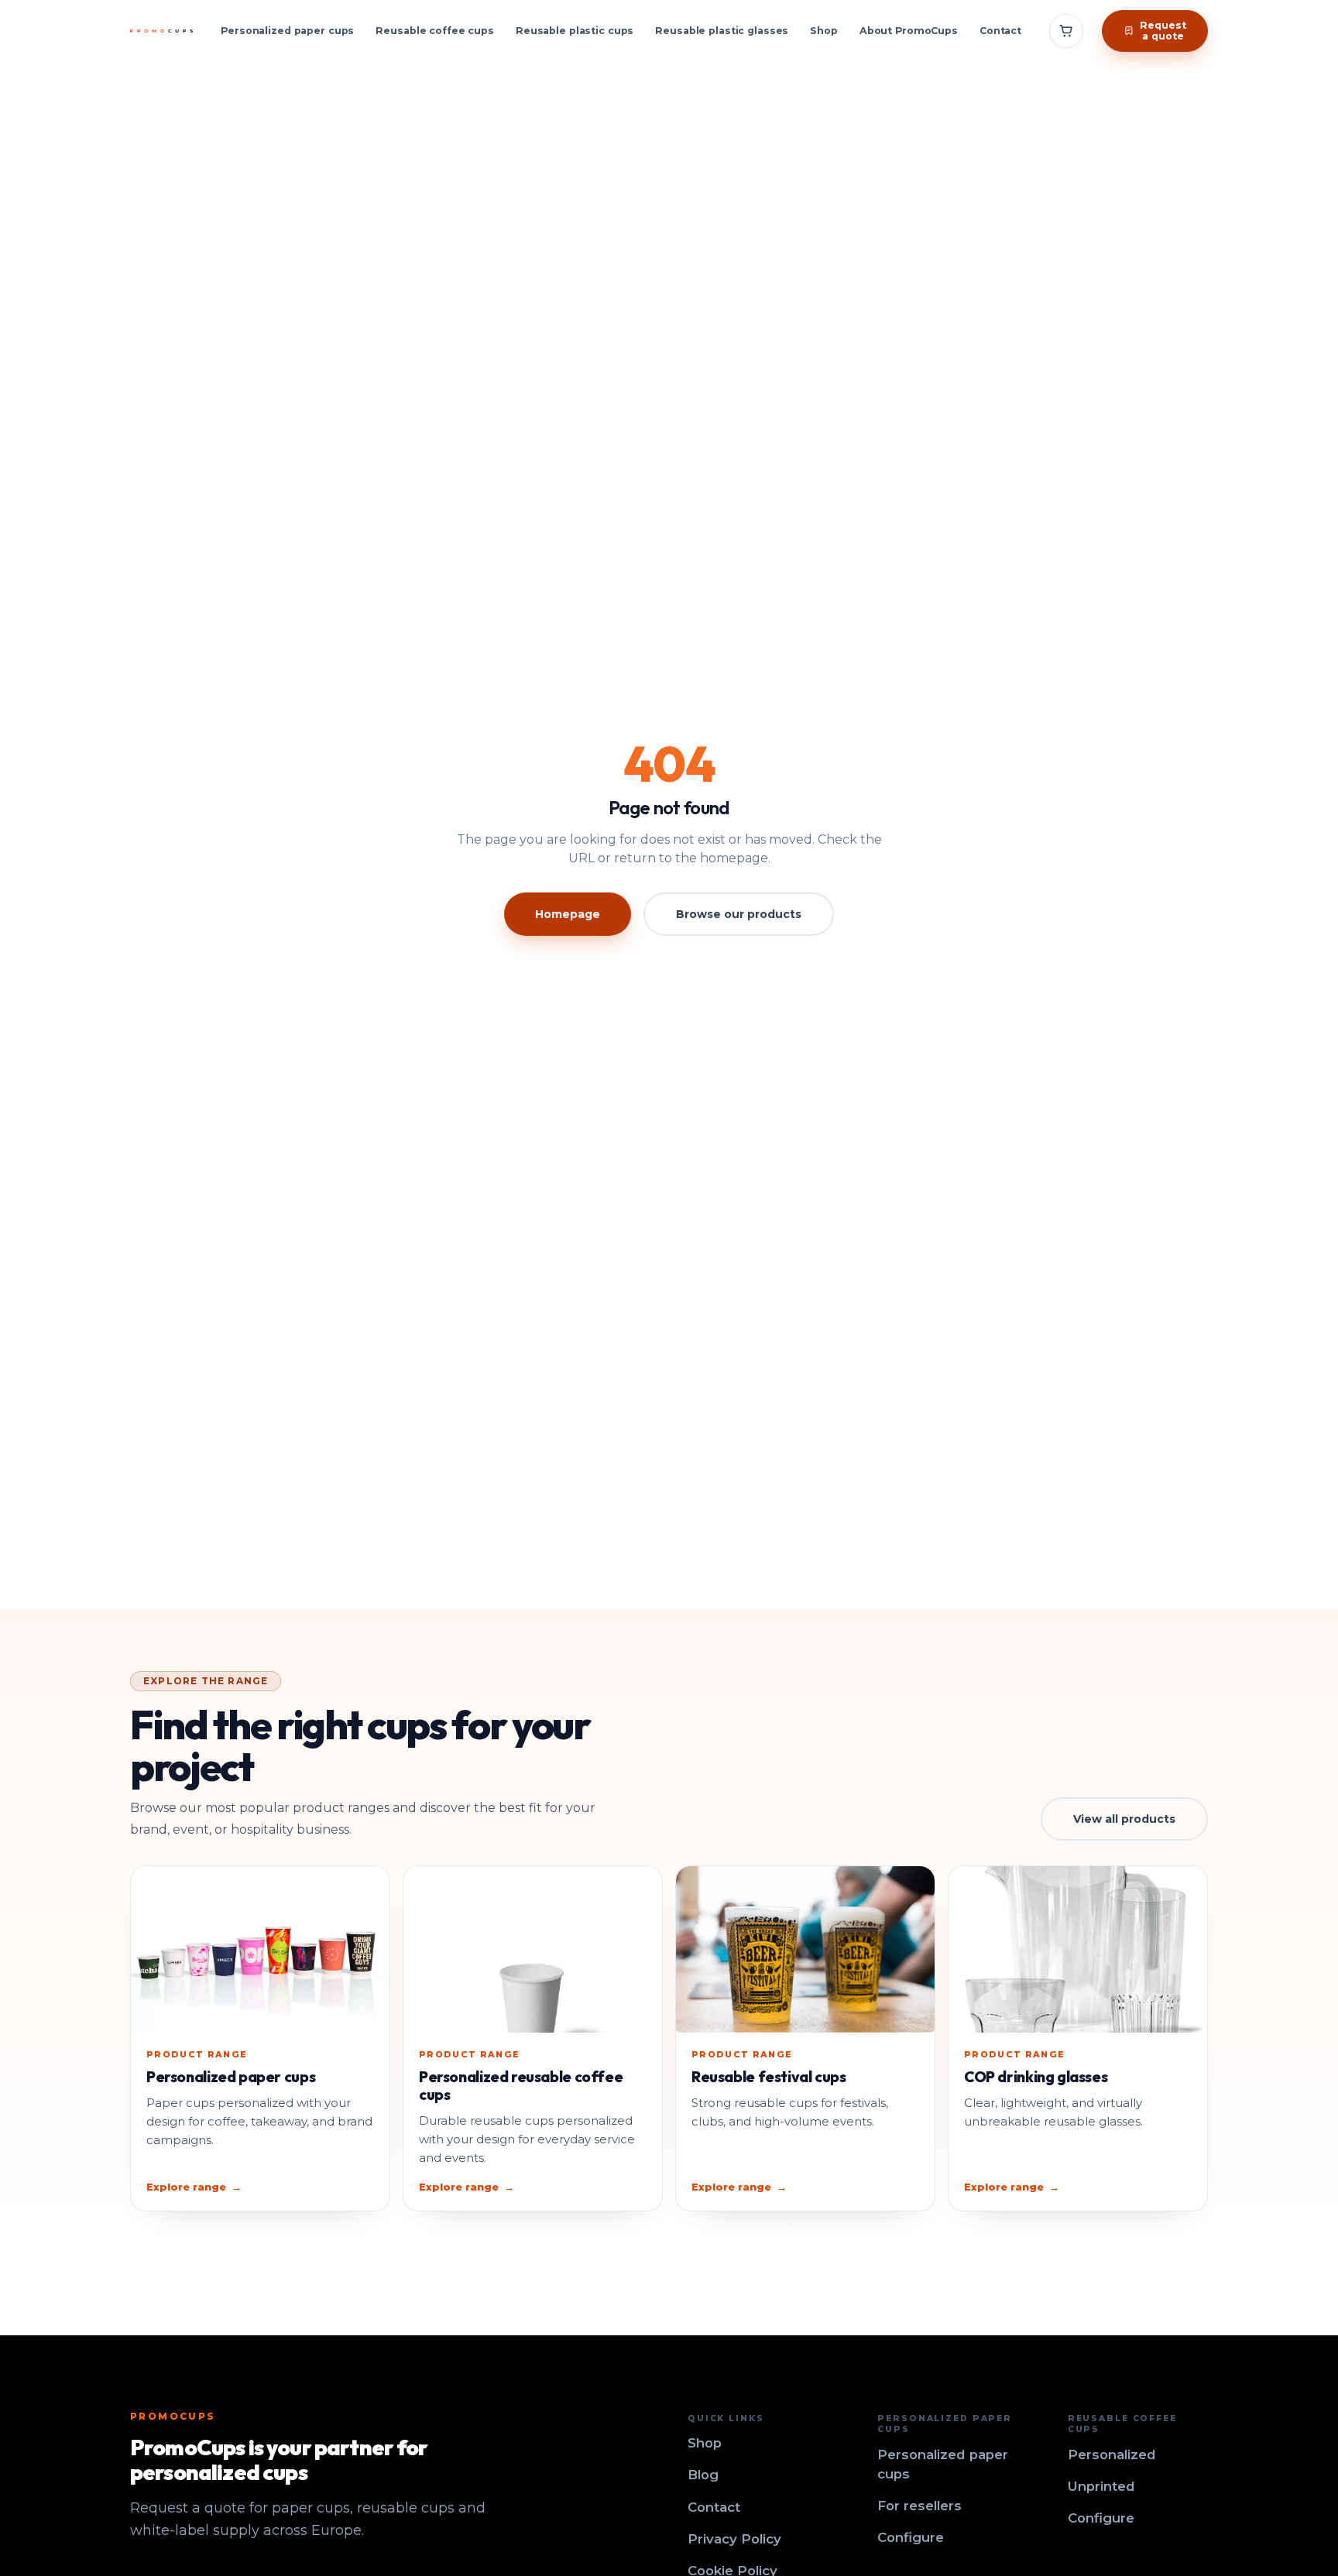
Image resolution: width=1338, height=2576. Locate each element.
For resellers (919, 2506)
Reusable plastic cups (575, 31)
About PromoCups (909, 31)
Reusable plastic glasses (722, 31)
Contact (1000, 31)
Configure (911, 2537)
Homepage (568, 914)
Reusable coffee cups (435, 31)
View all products (1124, 1819)
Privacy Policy (734, 2539)
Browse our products (739, 914)
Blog (703, 2475)
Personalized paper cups (287, 31)
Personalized (1112, 2454)
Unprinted (1101, 2486)
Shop (824, 31)
